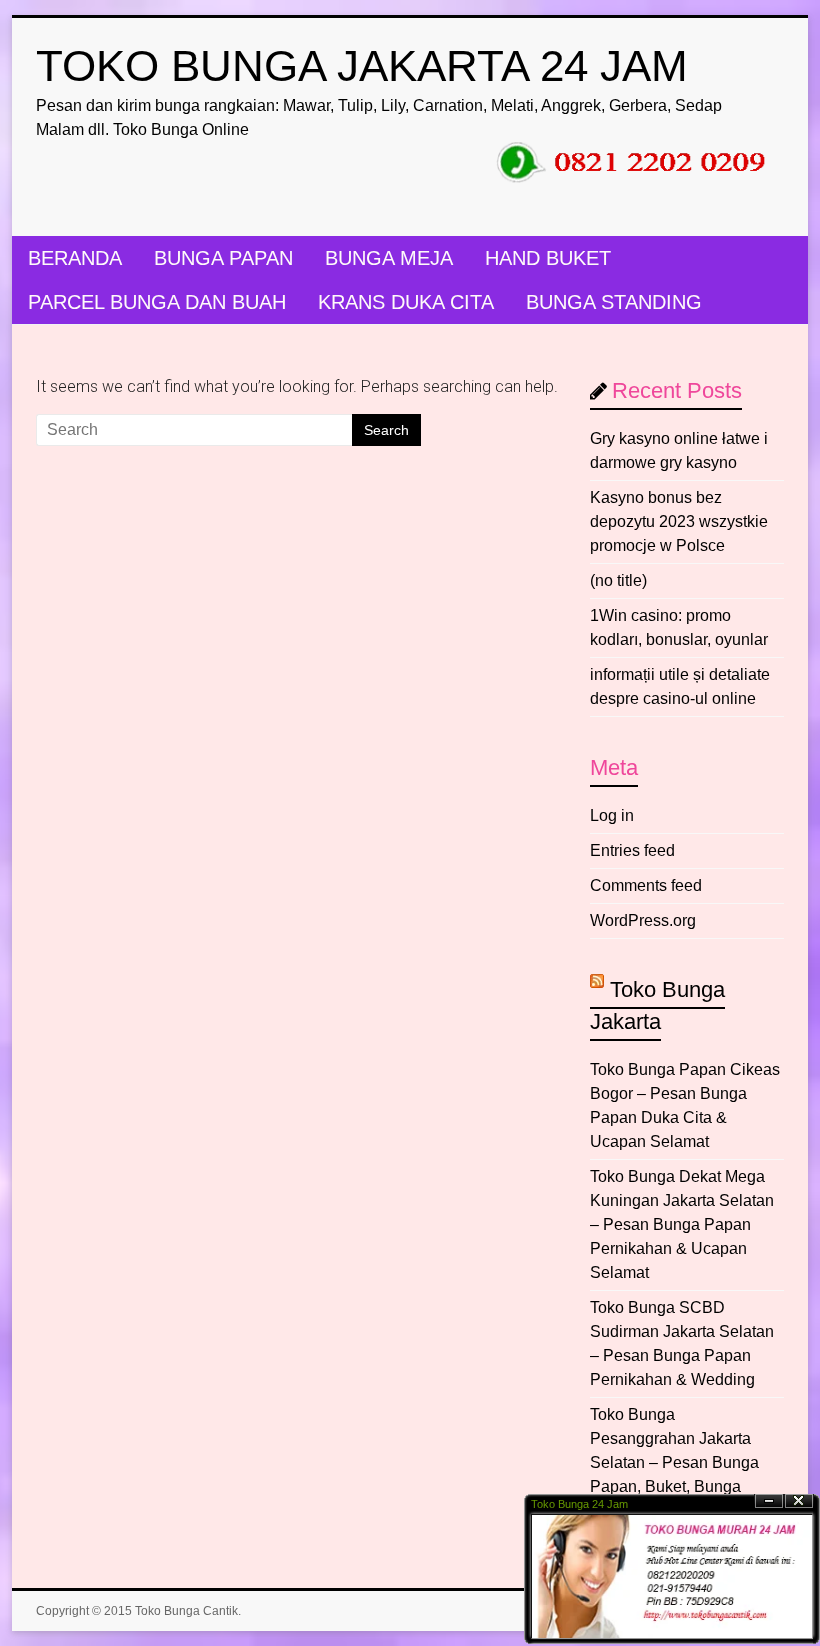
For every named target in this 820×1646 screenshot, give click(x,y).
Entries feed (632, 850)
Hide (769, 1501)
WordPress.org (643, 920)
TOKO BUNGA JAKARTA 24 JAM (362, 65)
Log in (612, 815)
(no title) (618, 580)
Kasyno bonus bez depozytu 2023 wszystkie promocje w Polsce (679, 521)
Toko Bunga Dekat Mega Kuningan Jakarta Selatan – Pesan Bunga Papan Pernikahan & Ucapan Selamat (682, 1224)
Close (799, 1501)
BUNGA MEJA (389, 258)
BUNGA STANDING (614, 302)
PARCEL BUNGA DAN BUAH (157, 302)
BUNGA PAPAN (223, 258)
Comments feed (646, 885)
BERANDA (75, 258)
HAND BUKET (548, 258)
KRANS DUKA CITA (406, 302)
